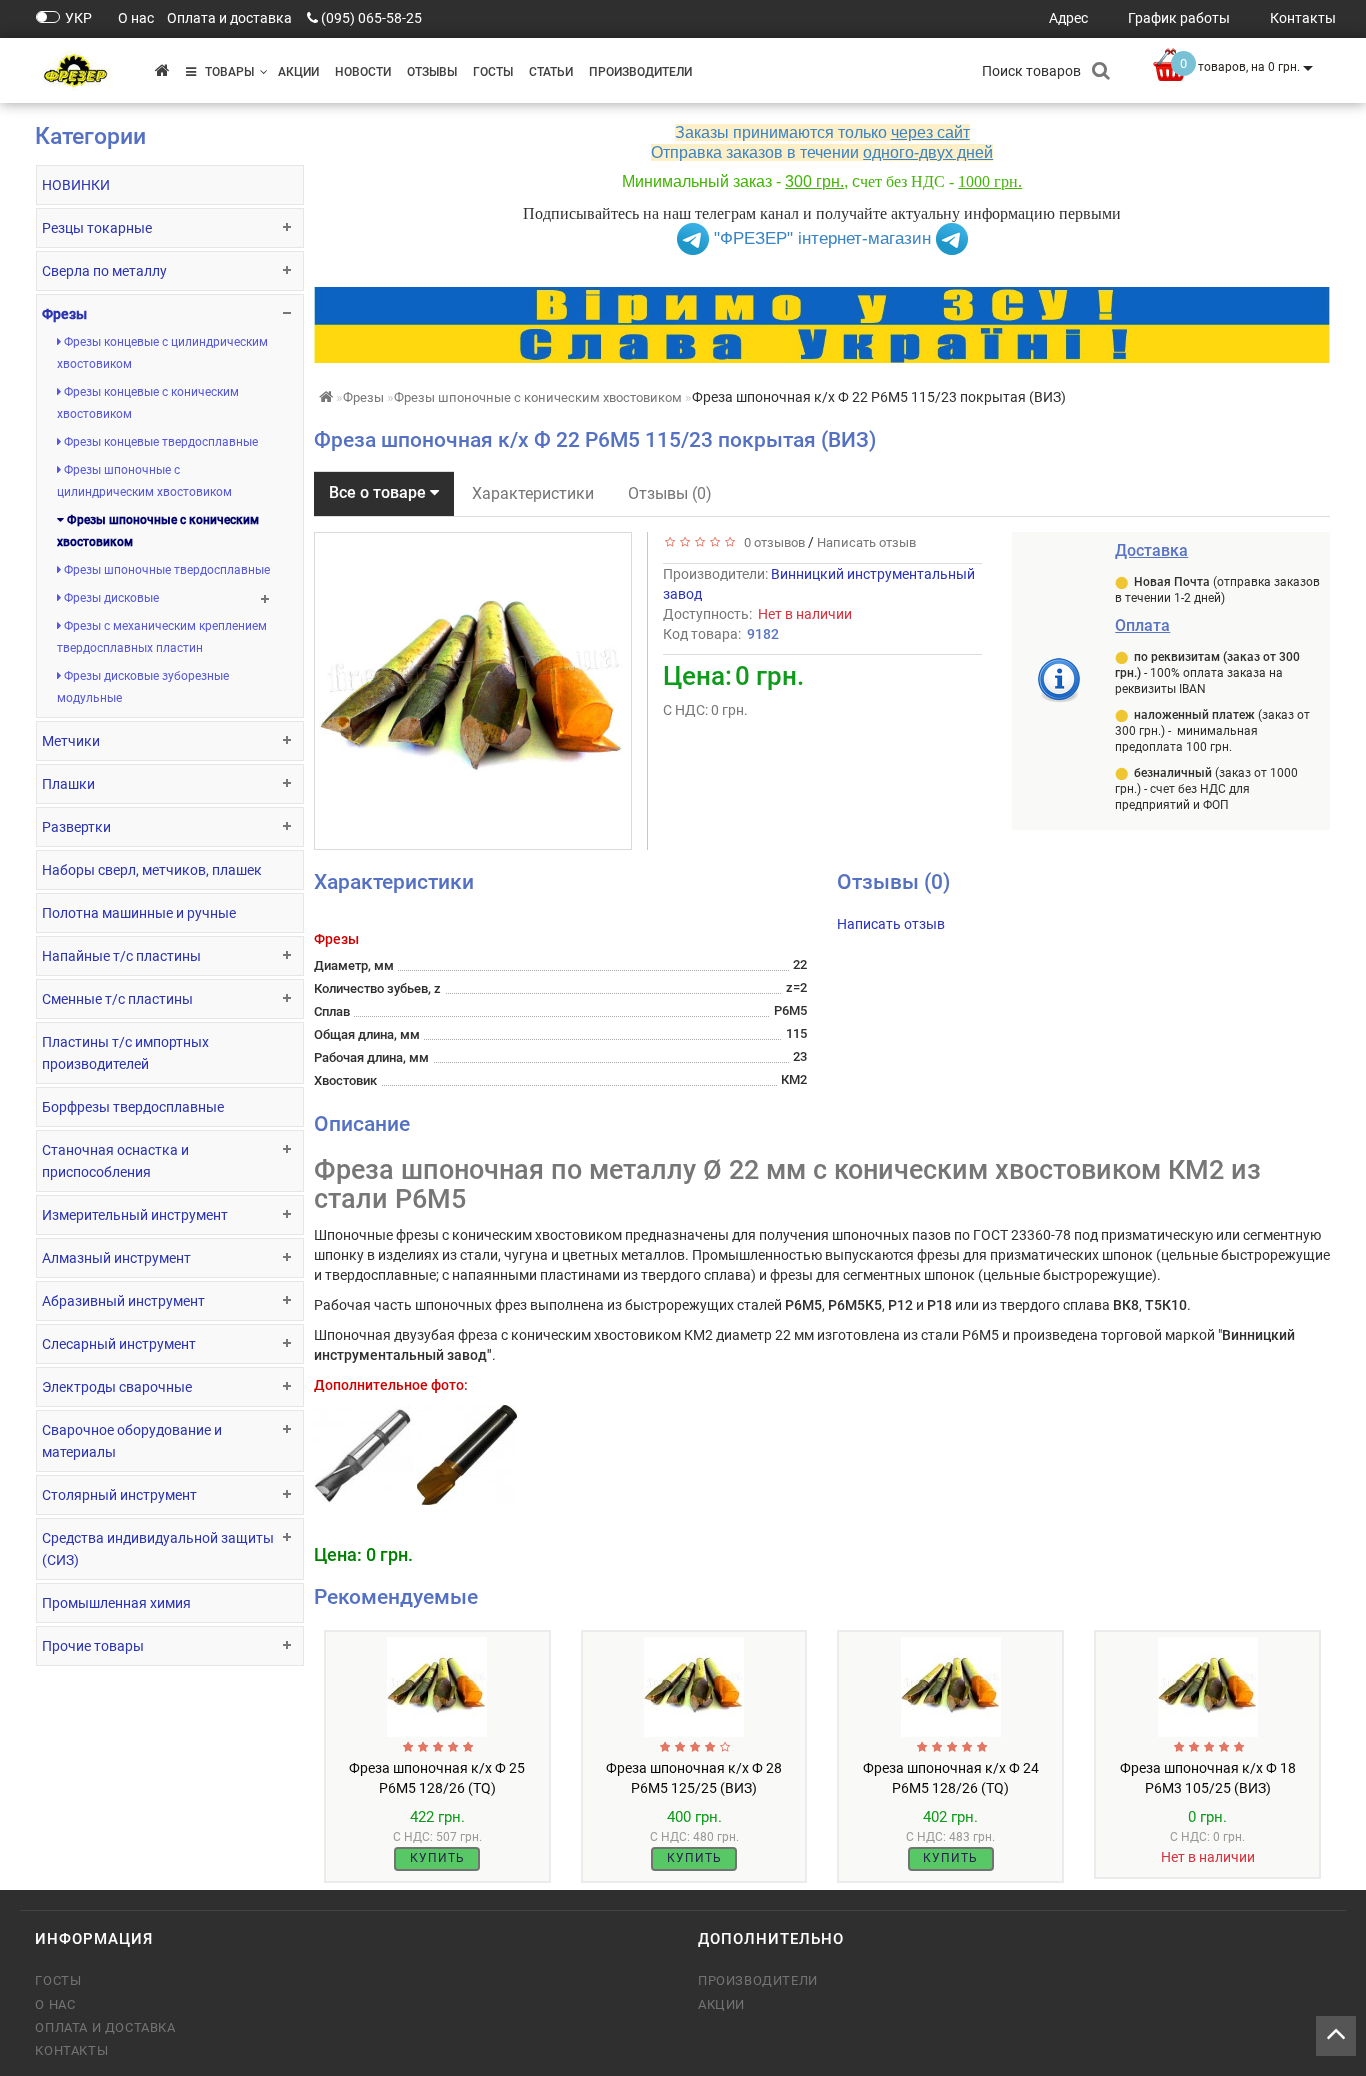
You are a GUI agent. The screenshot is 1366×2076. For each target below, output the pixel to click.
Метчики (71, 741)
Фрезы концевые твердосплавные (159, 442)
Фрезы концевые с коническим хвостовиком (148, 403)
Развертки (76, 827)
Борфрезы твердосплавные (133, 1107)
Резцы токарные (97, 228)
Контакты (71, 2050)
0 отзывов (771, 542)
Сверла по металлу (104, 271)
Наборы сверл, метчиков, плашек (152, 870)
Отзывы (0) (670, 493)
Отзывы (432, 72)
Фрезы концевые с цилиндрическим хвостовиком (162, 353)
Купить (437, 1858)
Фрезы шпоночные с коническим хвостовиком (158, 531)
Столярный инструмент (119, 1495)
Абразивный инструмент (123, 1301)
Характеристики (533, 493)
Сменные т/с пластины (117, 999)
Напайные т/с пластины (121, 956)
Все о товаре (379, 492)
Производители (640, 72)
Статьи (551, 72)
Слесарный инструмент (119, 1344)
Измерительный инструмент (135, 1215)
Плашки (68, 784)
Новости (363, 72)
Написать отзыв (866, 542)
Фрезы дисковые (110, 598)
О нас (55, 2004)
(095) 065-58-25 (371, 18)
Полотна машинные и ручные (139, 913)
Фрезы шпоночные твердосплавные (165, 570)
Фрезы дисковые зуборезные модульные (143, 687)
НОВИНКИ (76, 185)
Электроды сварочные (117, 1387)
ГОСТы (493, 72)
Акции (298, 72)
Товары (225, 72)
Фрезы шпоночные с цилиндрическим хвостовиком (144, 481)
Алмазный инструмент (116, 1258)
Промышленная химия (116, 1603)
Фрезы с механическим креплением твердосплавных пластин (162, 637)
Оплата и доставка (105, 2027)
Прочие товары (93, 1646)
